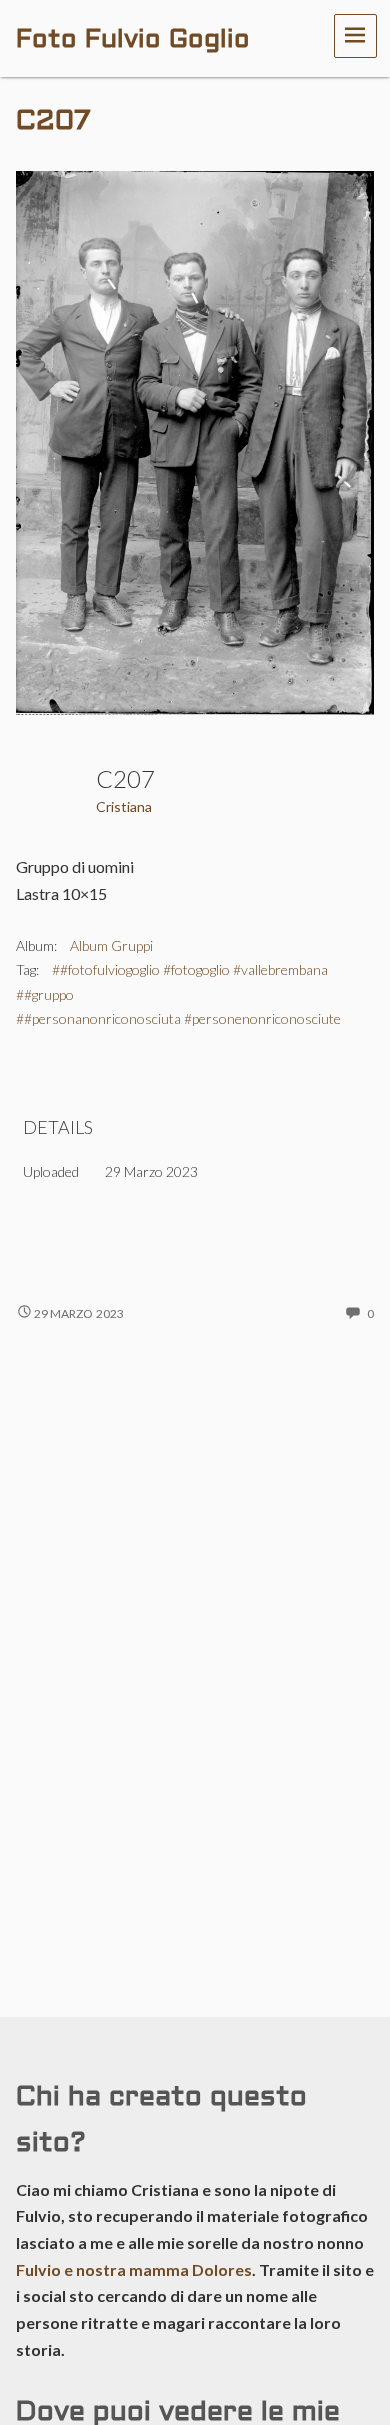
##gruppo (45, 994)
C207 (53, 122)
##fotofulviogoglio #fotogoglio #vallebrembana (190, 969)
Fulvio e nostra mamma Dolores (134, 2269)
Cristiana (124, 806)
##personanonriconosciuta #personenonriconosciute (178, 1018)
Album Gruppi (111, 945)
